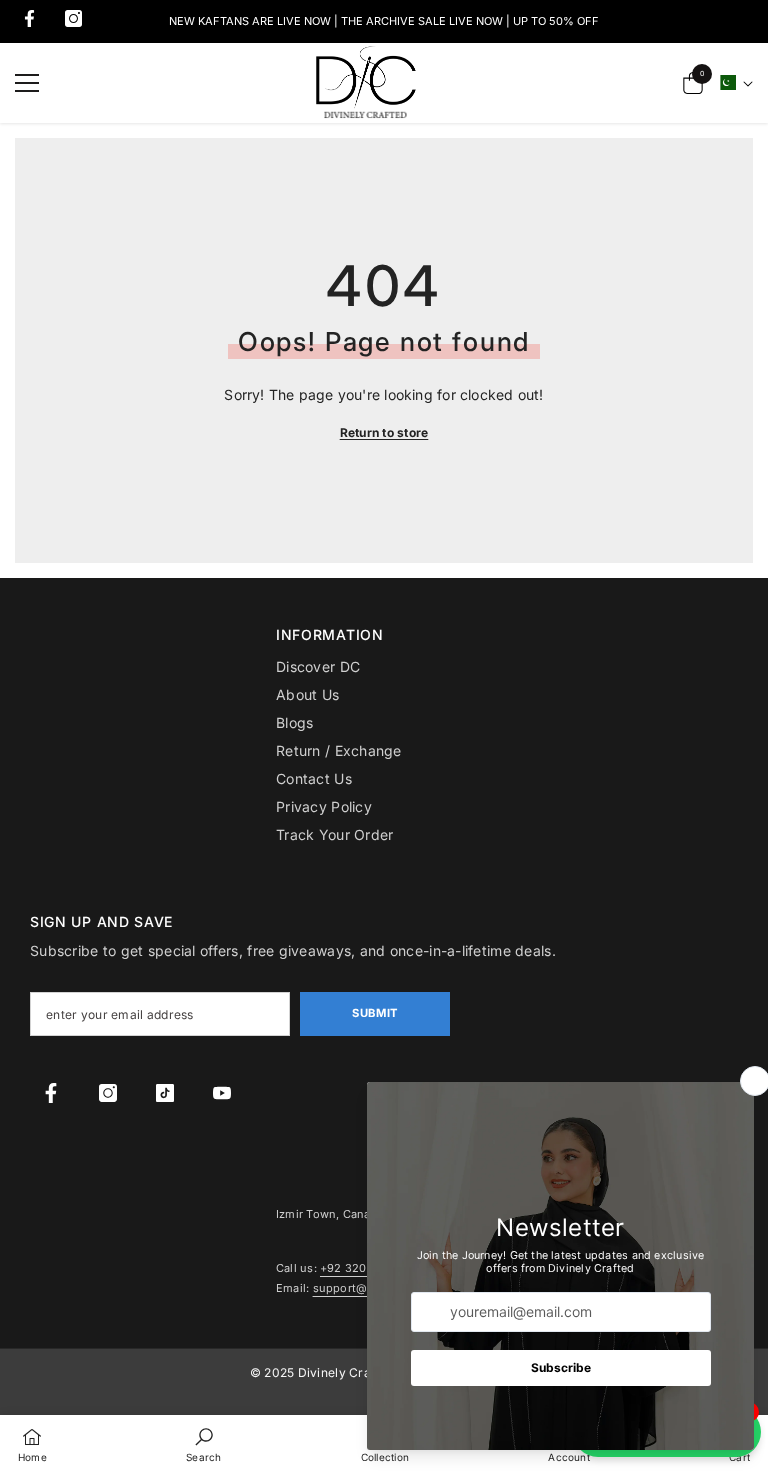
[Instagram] (73, 18)
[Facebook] (29, 18)
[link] (203, 1444)
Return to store (384, 432)
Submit (374, 1013)
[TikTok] (165, 1093)
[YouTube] (222, 1093)
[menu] (27, 83)
